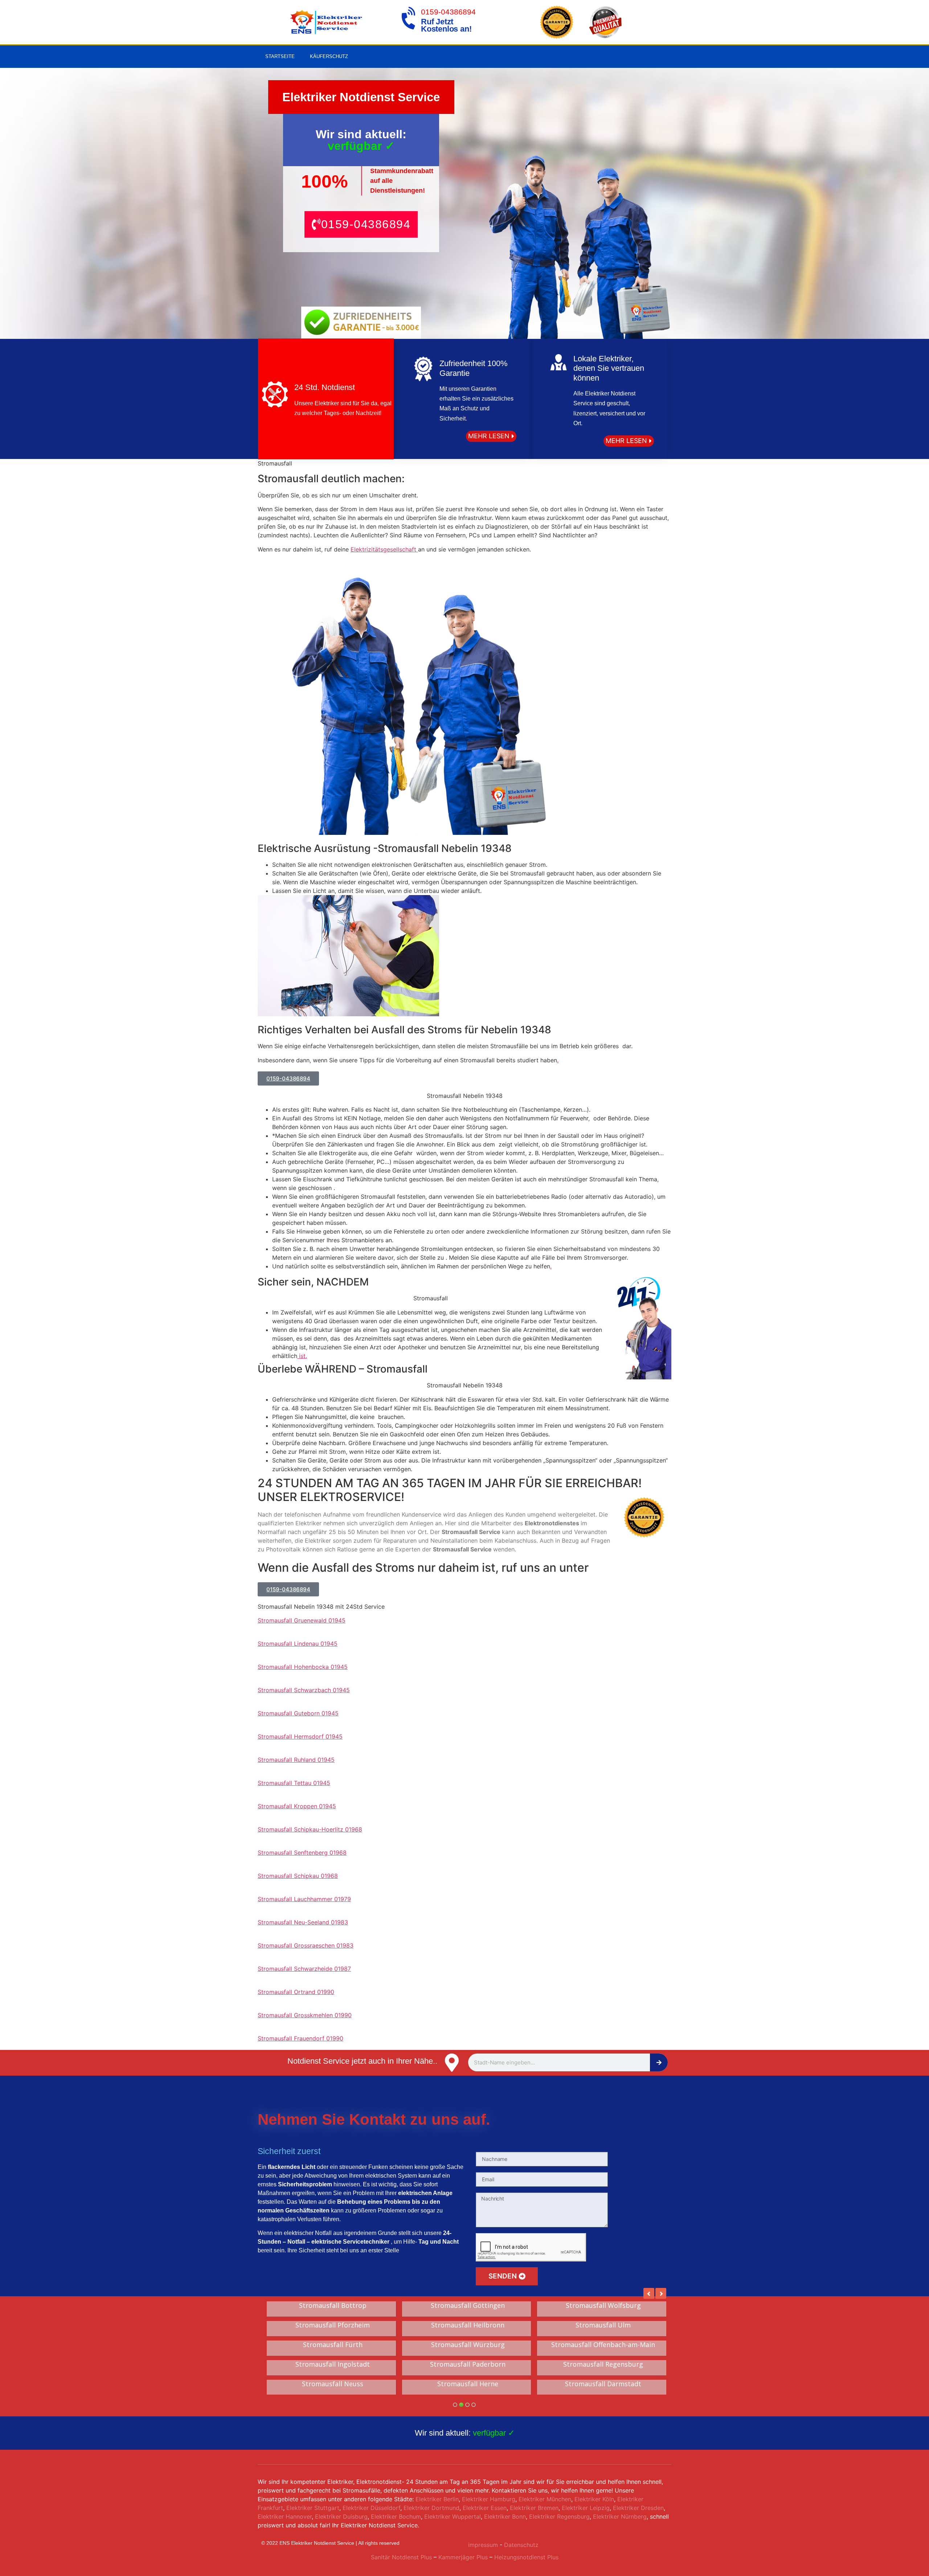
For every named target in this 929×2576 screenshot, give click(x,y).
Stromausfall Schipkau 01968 (298, 1876)
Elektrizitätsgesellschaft (384, 549)
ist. (302, 1356)
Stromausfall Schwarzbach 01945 (304, 1690)
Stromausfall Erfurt (603, 2384)
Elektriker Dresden (638, 2508)
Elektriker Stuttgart (313, 2508)
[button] (361, 224)
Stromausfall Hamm (603, 2345)
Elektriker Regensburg (559, 2516)
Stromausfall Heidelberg (468, 2306)
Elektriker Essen (485, 2508)
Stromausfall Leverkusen (603, 2306)
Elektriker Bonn (505, 2516)
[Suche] (659, 2062)
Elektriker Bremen (534, 2508)
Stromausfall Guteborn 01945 (298, 1713)
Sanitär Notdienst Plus (401, 2557)
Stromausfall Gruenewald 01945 (302, 1620)
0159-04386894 (448, 12)
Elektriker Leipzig (586, 2508)
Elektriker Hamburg (489, 2499)
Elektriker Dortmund (431, 2508)
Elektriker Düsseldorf (371, 2508)
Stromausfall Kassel (603, 2364)
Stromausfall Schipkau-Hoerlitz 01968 (310, 1829)
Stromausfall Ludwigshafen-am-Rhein (603, 2325)
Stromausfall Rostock (333, 2384)
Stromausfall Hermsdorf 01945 (300, 1736)
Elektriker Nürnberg (620, 2516)
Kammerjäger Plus (462, 2557)
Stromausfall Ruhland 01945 (296, 1760)
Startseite (280, 56)
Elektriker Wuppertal (453, 2516)
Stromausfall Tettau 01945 (294, 1783)
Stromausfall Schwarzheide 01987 (304, 1969)
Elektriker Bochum (396, 2516)
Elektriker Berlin (437, 2499)
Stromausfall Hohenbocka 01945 (303, 1667)
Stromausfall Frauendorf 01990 (300, 2038)
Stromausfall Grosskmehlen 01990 (305, 2015)
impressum (483, 2545)
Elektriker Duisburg (341, 2516)
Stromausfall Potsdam (468, 2345)
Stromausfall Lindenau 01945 (298, 1644)
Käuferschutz (329, 56)
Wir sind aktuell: (465, 2433)
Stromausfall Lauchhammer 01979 (304, 1899)
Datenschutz (521, 2545)
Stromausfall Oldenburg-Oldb (468, 2325)
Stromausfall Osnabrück (333, 2325)
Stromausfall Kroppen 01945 (297, 1806)
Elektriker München (545, 2499)
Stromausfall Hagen (468, 2364)
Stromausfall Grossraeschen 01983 (306, 1945)
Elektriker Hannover (285, 2516)
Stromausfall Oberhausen (468, 2384)
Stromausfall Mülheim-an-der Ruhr (333, 2345)
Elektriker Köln (594, 2499)
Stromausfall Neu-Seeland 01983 (303, 1922)
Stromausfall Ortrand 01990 (296, 1992)
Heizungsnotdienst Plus (526, 2557)
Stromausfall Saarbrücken (333, 2364)
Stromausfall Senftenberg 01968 (302, 1853)
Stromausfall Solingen (333, 2306)
